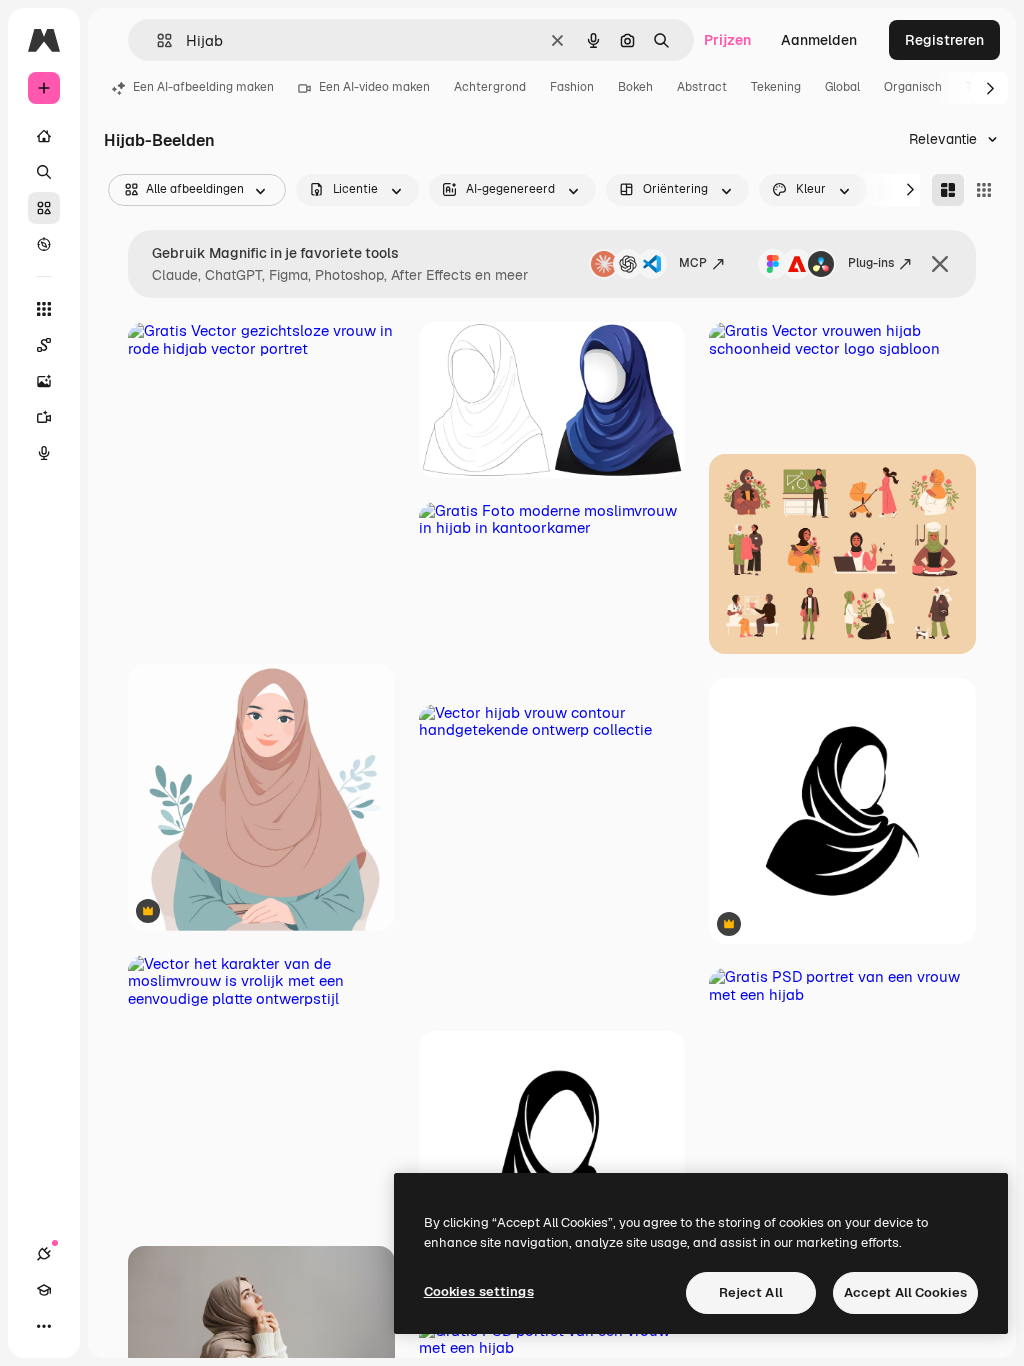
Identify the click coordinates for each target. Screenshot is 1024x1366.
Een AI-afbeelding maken (203, 87)
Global (842, 87)
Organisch (913, 87)
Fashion (572, 87)
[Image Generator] (44, 381)
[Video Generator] (44, 417)
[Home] (44, 136)
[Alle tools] (44, 309)
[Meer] (44, 1326)
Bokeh (635, 87)
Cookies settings (479, 1291)
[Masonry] (948, 190)
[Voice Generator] (44, 453)
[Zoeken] (44, 172)
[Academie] (44, 1290)
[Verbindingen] (44, 1254)
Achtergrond (490, 87)
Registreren (944, 40)
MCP (693, 263)
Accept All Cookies (905, 1292)
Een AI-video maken (374, 87)
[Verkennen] (44, 244)
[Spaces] (44, 345)
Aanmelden (819, 40)
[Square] (984, 190)
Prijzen (727, 40)
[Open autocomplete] (156, 40)
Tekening (776, 87)
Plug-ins (871, 263)
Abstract (702, 87)
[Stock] (44, 208)
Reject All (751, 1292)
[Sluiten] (940, 264)
